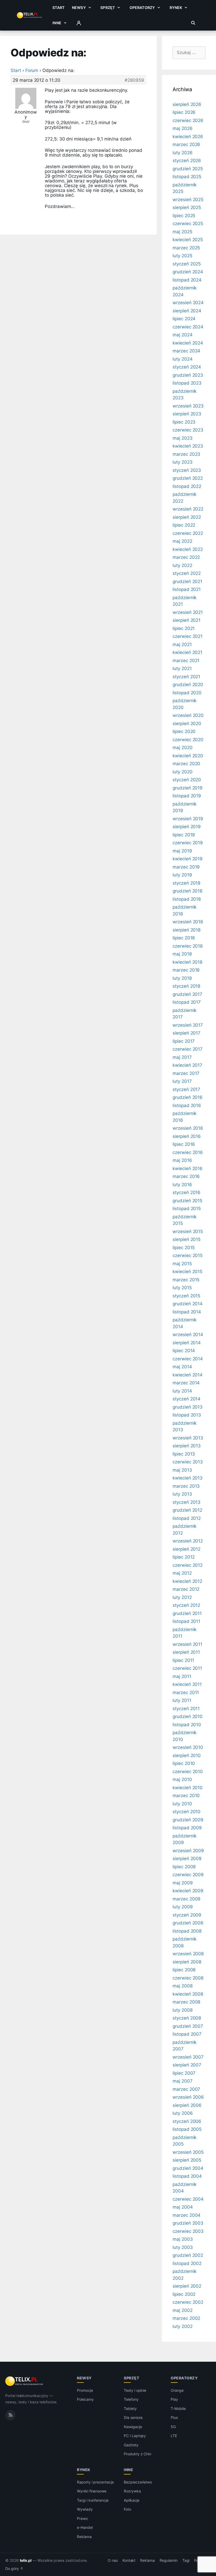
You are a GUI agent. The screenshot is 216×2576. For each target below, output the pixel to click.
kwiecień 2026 (188, 137)
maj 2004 (183, 2207)
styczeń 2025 (187, 264)
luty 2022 (182, 565)
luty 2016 (182, 1185)
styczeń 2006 (187, 2121)
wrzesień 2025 (188, 200)
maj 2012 (182, 1573)
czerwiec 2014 (188, 1359)
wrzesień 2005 (188, 2152)
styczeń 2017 (186, 1089)
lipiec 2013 (184, 1454)
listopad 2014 (187, 1312)
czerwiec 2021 (188, 636)
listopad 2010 (187, 1725)
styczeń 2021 (186, 677)
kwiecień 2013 (188, 1478)
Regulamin (169, 2560)
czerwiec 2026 (188, 120)
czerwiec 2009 (188, 1875)
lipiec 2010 (184, 1763)
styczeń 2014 (186, 1399)
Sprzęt (108, 8)
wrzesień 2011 (187, 1644)
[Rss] (10, 2415)
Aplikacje (132, 2500)
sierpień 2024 (187, 311)
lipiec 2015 (184, 1248)
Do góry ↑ (14, 2569)
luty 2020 (183, 772)
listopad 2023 (187, 383)
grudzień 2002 (188, 2255)
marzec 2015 (186, 1280)
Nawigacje (133, 2427)
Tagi (186, 2560)
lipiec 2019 (184, 835)
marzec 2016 (186, 1176)
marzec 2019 (186, 867)
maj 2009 (183, 1883)
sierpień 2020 (187, 724)
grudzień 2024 (188, 272)
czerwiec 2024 (188, 327)
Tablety (130, 2408)
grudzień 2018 (187, 891)
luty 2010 (182, 1804)
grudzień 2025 (188, 169)
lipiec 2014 (184, 1351)
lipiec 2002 (184, 2294)
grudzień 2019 (188, 788)
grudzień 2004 (188, 2168)
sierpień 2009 (187, 1859)
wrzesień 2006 (188, 2097)
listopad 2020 (187, 693)
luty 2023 (183, 462)
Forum (32, 70)
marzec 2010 (186, 1796)
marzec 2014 (186, 1383)
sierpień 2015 (186, 1239)
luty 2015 (182, 1288)
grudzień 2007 (188, 2026)
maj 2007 (183, 2081)
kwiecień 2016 (188, 1168)
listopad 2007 (187, 2034)
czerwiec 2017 (188, 1049)
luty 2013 (182, 1494)
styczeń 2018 (186, 986)
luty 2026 (183, 153)
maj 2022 (182, 541)
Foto (127, 2509)
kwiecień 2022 (188, 549)
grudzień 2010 (188, 1716)
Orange (177, 2390)
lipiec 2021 (184, 628)
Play (174, 2399)
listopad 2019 (187, 796)
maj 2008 (183, 1986)
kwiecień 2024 (188, 343)
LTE (174, 2436)
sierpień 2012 (186, 1549)
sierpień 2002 (187, 2286)
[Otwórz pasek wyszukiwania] (193, 23)
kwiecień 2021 (187, 652)
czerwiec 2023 (188, 430)
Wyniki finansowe (92, 2491)
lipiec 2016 (184, 1144)
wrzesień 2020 (188, 715)
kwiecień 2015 (187, 1272)
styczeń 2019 (186, 883)
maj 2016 (182, 1160)
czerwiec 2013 (188, 1462)
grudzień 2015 (187, 1201)
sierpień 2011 (186, 1652)
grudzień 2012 (187, 1510)
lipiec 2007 (184, 2073)
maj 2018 (182, 954)
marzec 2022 (186, 557)
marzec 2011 (186, 1692)
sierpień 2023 (187, 414)
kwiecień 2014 (188, 1375)
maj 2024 (183, 335)
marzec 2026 (186, 144)
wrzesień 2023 (188, 406)
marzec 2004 (186, 2215)
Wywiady (85, 2509)
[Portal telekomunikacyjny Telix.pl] (25, 2381)
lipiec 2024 (184, 319)
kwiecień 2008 (188, 1994)
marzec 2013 (186, 1486)
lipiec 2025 (184, 216)
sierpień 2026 (187, 104)
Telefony (131, 2399)
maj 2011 (182, 1676)
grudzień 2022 (188, 478)
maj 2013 (182, 1470)
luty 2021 (182, 668)
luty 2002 (183, 2326)
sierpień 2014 (187, 1343)
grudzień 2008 (188, 1923)
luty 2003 (183, 2247)
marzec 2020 (186, 764)
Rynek (176, 8)
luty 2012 (182, 1597)
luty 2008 (183, 2010)
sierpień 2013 (187, 1446)
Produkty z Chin (138, 2454)
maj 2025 (182, 232)
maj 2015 (182, 1264)
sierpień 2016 (187, 1136)
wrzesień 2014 (188, 1335)
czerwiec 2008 (188, 1978)
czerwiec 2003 (188, 2231)
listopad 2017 (187, 1002)
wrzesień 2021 (188, 612)
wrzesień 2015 (188, 1231)
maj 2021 (182, 644)
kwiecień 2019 (188, 859)
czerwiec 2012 (188, 1565)
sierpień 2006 (187, 2105)
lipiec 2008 (184, 1970)
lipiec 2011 (183, 1660)
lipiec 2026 (184, 112)
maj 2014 (182, 1367)
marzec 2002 (186, 2318)
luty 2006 (183, 2113)
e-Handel (85, 2527)
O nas (113, 2560)
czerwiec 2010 (188, 1772)
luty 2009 (183, 1907)
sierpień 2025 (187, 207)
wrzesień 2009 (188, 1851)
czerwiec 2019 (188, 843)
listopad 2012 (187, 1518)
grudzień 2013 (188, 1407)
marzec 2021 (186, 661)
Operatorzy (142, 8)
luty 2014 (182, 1391)
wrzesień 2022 (188, 509)
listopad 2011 (186, 1621)
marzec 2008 (186, 2002)
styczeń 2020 (187, 780)
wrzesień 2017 (188, 1025)
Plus (174, 2417)
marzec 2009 (186, 1899)
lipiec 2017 (184, 1041)
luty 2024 (183, 359)
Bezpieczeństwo (138, 2482)
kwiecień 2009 (188, 1891)
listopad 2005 (187, 2129)
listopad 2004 (187, 2176)
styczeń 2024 (187, 367)
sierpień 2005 (187, 2160)
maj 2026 (183, 128)
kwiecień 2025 (188, 240)
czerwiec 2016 (188, 1152)
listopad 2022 (187, 486)
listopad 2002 (187, 2263)
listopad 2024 (187, 280)
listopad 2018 (187, 899)
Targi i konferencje (93, 2500)
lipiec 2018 (184, 938)
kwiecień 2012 (187, 1581)
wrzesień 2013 (188, 1438)
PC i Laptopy (135, 2436)
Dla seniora (133, 2417)
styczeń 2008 (187, 2018)
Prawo (82, 2518)
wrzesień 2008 (188, 1954)
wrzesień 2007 (188, 2057)
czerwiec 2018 (188, 946)
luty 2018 (182, 978)
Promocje (85, 2390)
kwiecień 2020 (188, 756)
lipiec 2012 (184, 1557)
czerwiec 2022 (188, 533)
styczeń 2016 (186, 1192)
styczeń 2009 (187, 1915)
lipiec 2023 (184, 422)
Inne (57, 23)
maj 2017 (182, 1057)
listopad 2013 (187, 1415)
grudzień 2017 (187, 994)
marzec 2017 (186, 1073)
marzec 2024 (186, 351)
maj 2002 (183, 2310)
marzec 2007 (186, 2089)
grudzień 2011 (187, 1613)
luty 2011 (182, 1700)
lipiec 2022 (184, 525)
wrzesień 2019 (188, 819)
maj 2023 (183, 438)
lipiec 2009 (184, 1867)
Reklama (84, 2537)
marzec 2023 (186, 454)
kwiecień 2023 (188, 446)
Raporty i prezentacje (95, 2482)
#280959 (134, 80)
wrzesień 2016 (188, 1128)
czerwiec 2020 (188, 740)
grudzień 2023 (188, 375)
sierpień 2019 (187, 827)
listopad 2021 (187, 589)
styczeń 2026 (187, 161)
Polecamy (85, 2399)
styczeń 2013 (186, 1502)
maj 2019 (182, 851)
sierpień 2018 (186, 930)
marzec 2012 (186, 1589)
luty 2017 (182, 1081)
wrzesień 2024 (188, 303)
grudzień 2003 (188, 2223)
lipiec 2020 (184, 731)
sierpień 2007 (187, 2065)
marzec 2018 (186, 970)
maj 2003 (183, 2239)
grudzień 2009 (188, 1820)
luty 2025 (182, 256)
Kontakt (129, 2560)
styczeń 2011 (186, 1709)
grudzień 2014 (188, 1304)
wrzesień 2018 (188, 922)
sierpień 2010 (187, 1755)
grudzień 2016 (188, 1097)
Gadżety (131, 2445)
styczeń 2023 (187, 470)
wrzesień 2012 (188, 1541)
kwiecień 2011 (187, 1684)
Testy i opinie (135, 2390)
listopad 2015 (187, 1209)
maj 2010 (182, 1779)
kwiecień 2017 (187, 1065)
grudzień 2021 (187, 581)
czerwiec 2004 (188, 2199)
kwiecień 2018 (187, 962)
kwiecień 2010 (188, 1788)
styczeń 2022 (187, 573)
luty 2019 (182, 875)
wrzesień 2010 (188, 1747)
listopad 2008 (187, 1931)
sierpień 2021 (186, 620)
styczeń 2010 (186, 1812)
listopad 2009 (187, 1828)
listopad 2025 (187, 177)
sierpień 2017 (186, 1033)
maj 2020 (183, 748)
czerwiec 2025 (188, 224)
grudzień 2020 (188, 685)
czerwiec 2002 (188, 2302)
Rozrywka (132, 2491)
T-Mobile (178, 2408)
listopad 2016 (187, 1105)
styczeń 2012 (186, 1605)
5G (173, 2427)
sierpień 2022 (187, 517)
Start (58, 8)
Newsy (79, 8)
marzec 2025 (186, 248)
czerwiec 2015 (188, 1255)
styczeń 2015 (186, 1296)
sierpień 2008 (187, 1962)
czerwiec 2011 (187, 1668)
